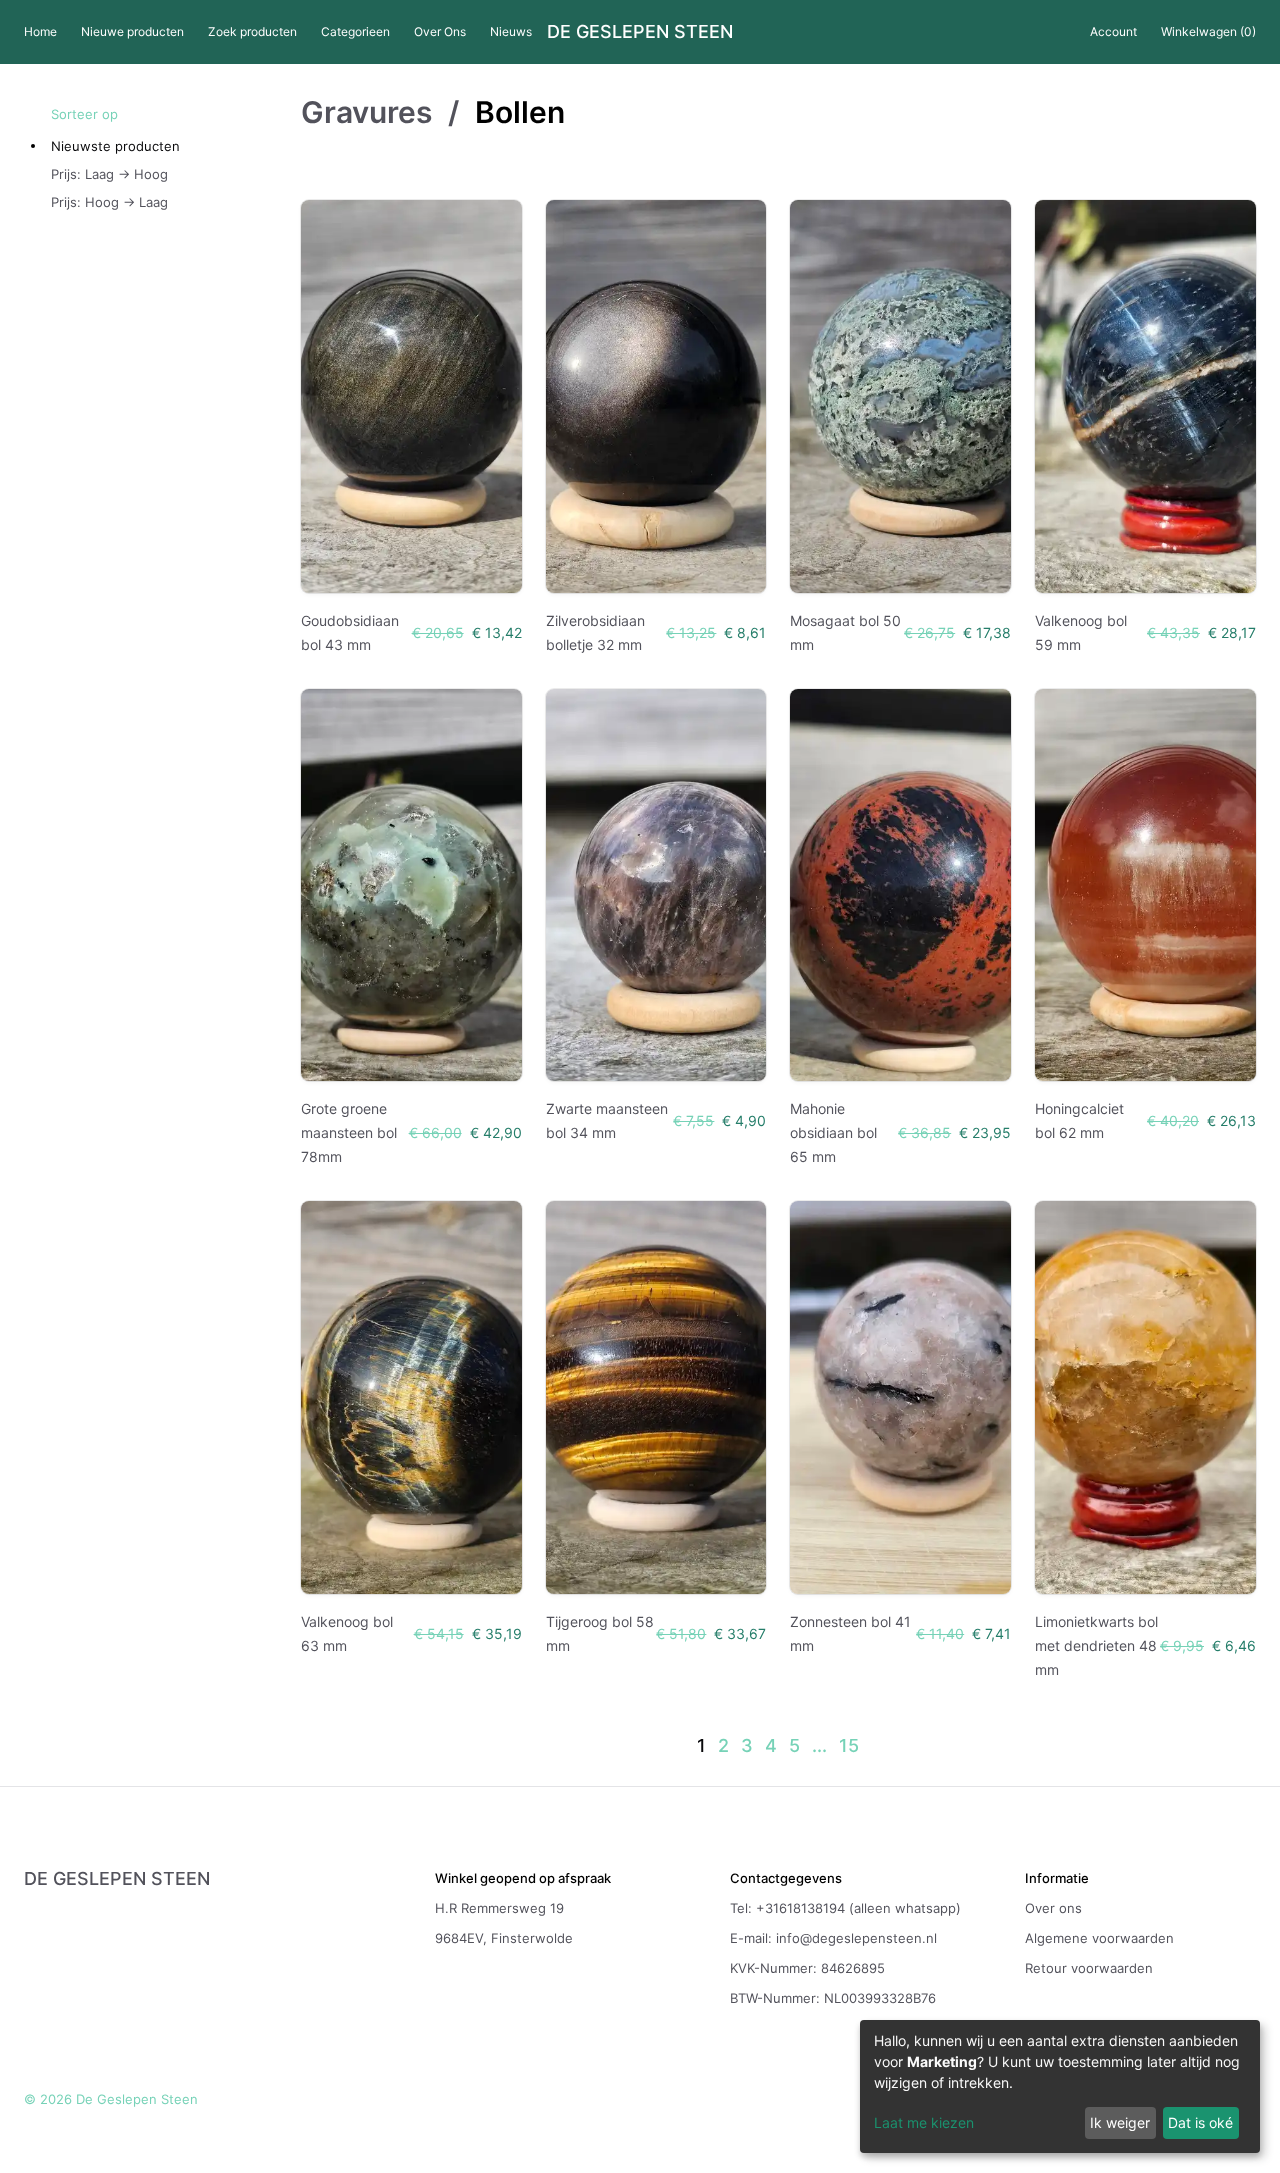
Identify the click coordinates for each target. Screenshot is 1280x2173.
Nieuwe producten (132, 31)
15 (849, 1745)
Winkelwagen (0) (1208, 31)
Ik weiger (1120, 2122)
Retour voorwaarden (1089, 1968)
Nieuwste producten (115, 146)
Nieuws (511, 31)
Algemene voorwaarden (1099, 1938)
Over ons (1053, 1908)
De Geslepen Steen (640, 32)
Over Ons (440, 31)
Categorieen (355, 31)
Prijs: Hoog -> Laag (109, 202)
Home (40, 31)
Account (1113, 31)
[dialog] (1060, 2086)
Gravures (366, 112)
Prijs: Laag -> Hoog (109, 174)
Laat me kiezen (924, 2122)
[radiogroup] (176, 174)
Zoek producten (252, 31)
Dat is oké (1200, 2122)
